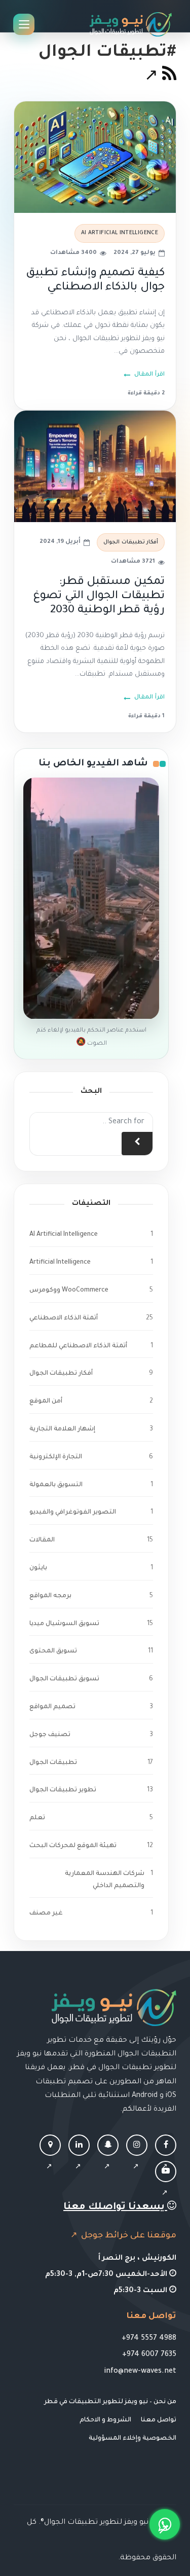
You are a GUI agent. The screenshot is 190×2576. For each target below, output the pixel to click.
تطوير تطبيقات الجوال (63, 1790)
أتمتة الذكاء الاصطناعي (64, 1318)
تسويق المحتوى (53, 1651)
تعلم (37, 1818)
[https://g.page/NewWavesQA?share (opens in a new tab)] (50, 2157)
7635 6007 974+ (149, 2355)
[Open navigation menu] (24, 24)
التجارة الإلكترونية (56, 1457)
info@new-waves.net (140, 2372)
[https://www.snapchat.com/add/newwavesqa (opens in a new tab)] (108, 2157)
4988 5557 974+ (149, 2339)
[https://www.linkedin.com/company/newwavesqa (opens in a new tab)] (79, 2157)
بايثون (38, 1568)
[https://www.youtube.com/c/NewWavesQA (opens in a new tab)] (166, 2183)
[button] (165, 2524)
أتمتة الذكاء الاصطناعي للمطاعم (78, 1346)
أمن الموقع (46, 1402)
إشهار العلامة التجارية (62, 1429)
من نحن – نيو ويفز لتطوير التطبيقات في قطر (110, 2402)
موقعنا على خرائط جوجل (128, 2236)
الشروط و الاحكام (105, 2420)
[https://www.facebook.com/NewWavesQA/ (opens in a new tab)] (166, 2157)
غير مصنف (46, 1913)
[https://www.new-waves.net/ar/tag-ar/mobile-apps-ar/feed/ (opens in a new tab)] (160, 78)
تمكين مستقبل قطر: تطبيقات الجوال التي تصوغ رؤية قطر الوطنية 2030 (99, 597)
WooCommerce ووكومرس (69, 1291)
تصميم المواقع (52, 1707)
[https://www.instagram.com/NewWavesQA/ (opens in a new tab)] (137, 2157)
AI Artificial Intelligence (120, 233)
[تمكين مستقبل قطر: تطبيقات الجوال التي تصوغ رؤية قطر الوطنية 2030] (95, 466)
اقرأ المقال (149, 375)
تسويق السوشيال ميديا (64, 1624)
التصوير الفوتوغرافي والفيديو (73, 1513)
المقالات (42, 1540)
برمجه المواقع (50, 1596)
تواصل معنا (159, 2420)
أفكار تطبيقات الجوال (131, 542)
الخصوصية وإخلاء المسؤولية (132, 2439)
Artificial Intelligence (60, 1263)
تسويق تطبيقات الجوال (64, 1679)
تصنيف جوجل (50, 1735)
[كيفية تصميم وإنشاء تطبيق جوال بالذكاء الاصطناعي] (95, 157)
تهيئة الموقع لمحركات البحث (73, 1846)
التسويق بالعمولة (56, 1485)
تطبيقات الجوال (53, 1763)
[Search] (137, 1144)
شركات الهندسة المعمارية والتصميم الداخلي (105, 1880)
